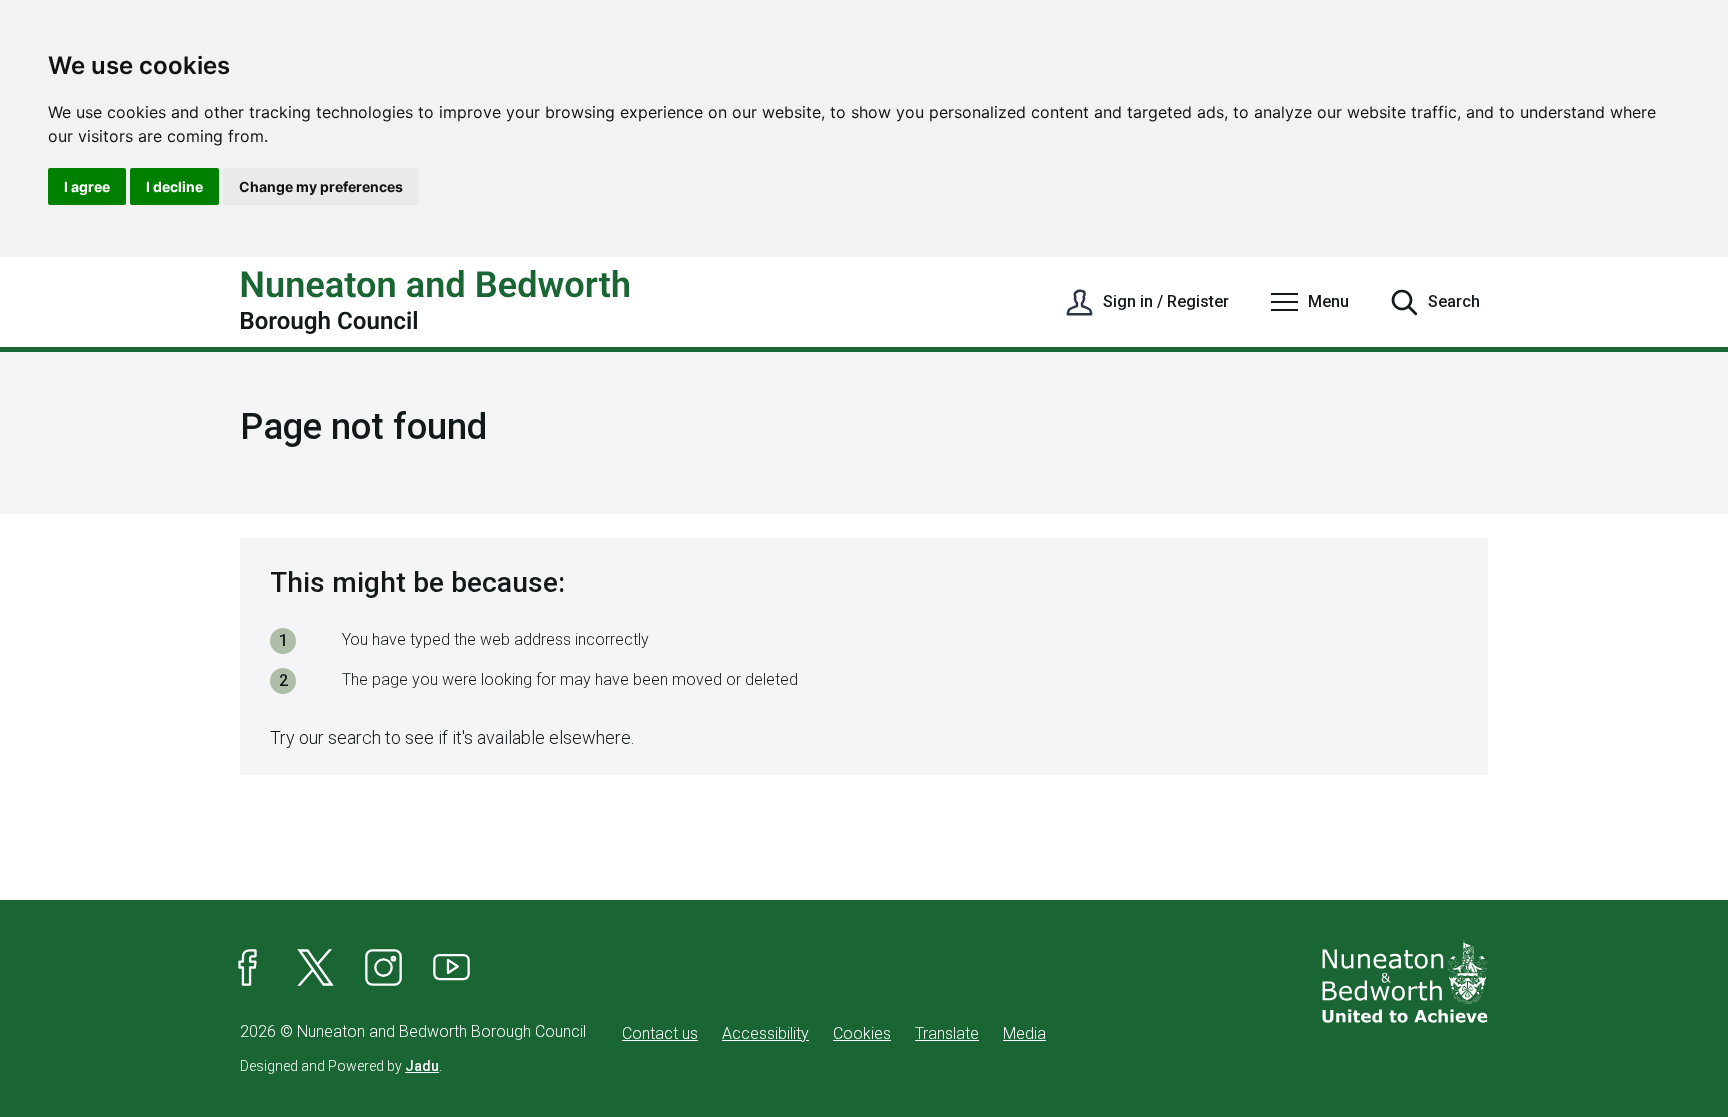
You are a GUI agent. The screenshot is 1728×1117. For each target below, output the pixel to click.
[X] (316, 968)
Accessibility (765, 1033)
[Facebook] (248, 968)
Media (1024, 1033)
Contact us (660, 1033)
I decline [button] (174, 186)
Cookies (862, 1033)
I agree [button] (87, 186)
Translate (947, 1033)
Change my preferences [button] (321, 186)
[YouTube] (452, 968)
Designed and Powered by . (341, 1066)
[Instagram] (384, 968)
